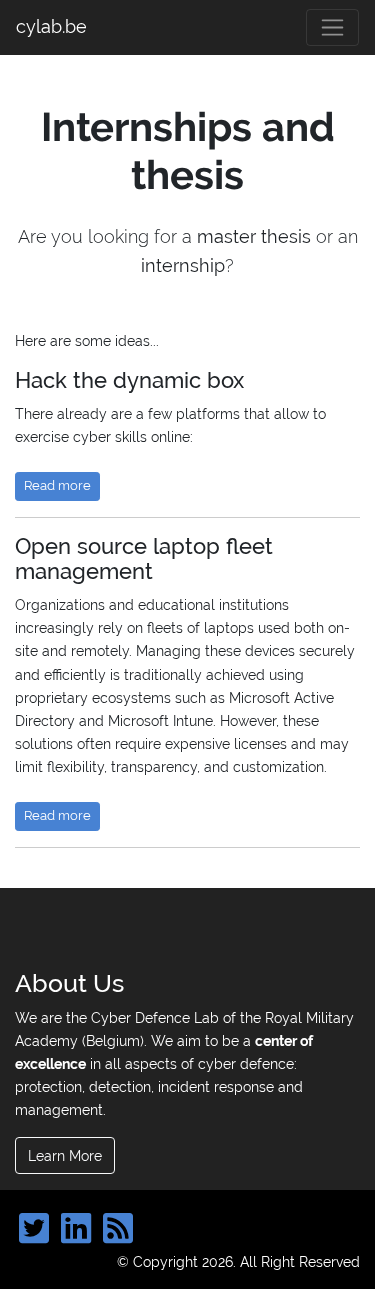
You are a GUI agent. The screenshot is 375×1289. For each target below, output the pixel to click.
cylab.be (51, 26)
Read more (57, 485)
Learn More (65, 1155)
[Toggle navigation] (332, 27)
